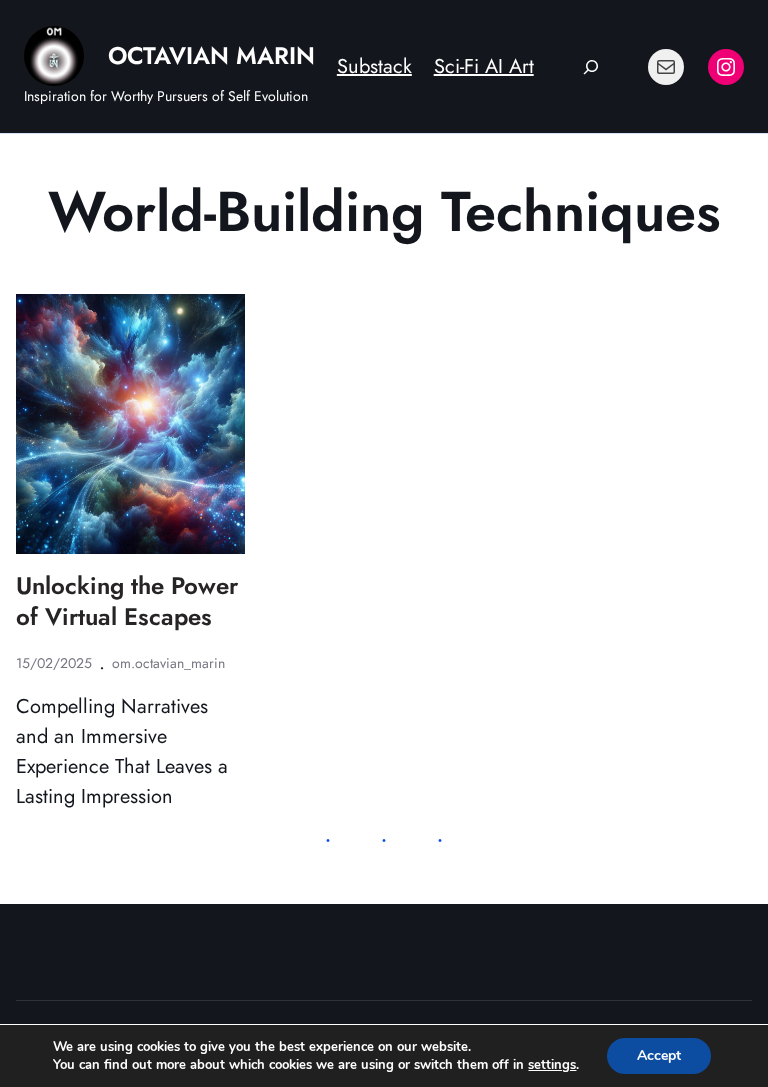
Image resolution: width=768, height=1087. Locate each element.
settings (552, 1065)
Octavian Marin (211, 55)
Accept (659, 1055)
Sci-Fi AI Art (484, 66)
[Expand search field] (591, 66)
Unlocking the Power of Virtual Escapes (127, 601)
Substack (374, 66)
